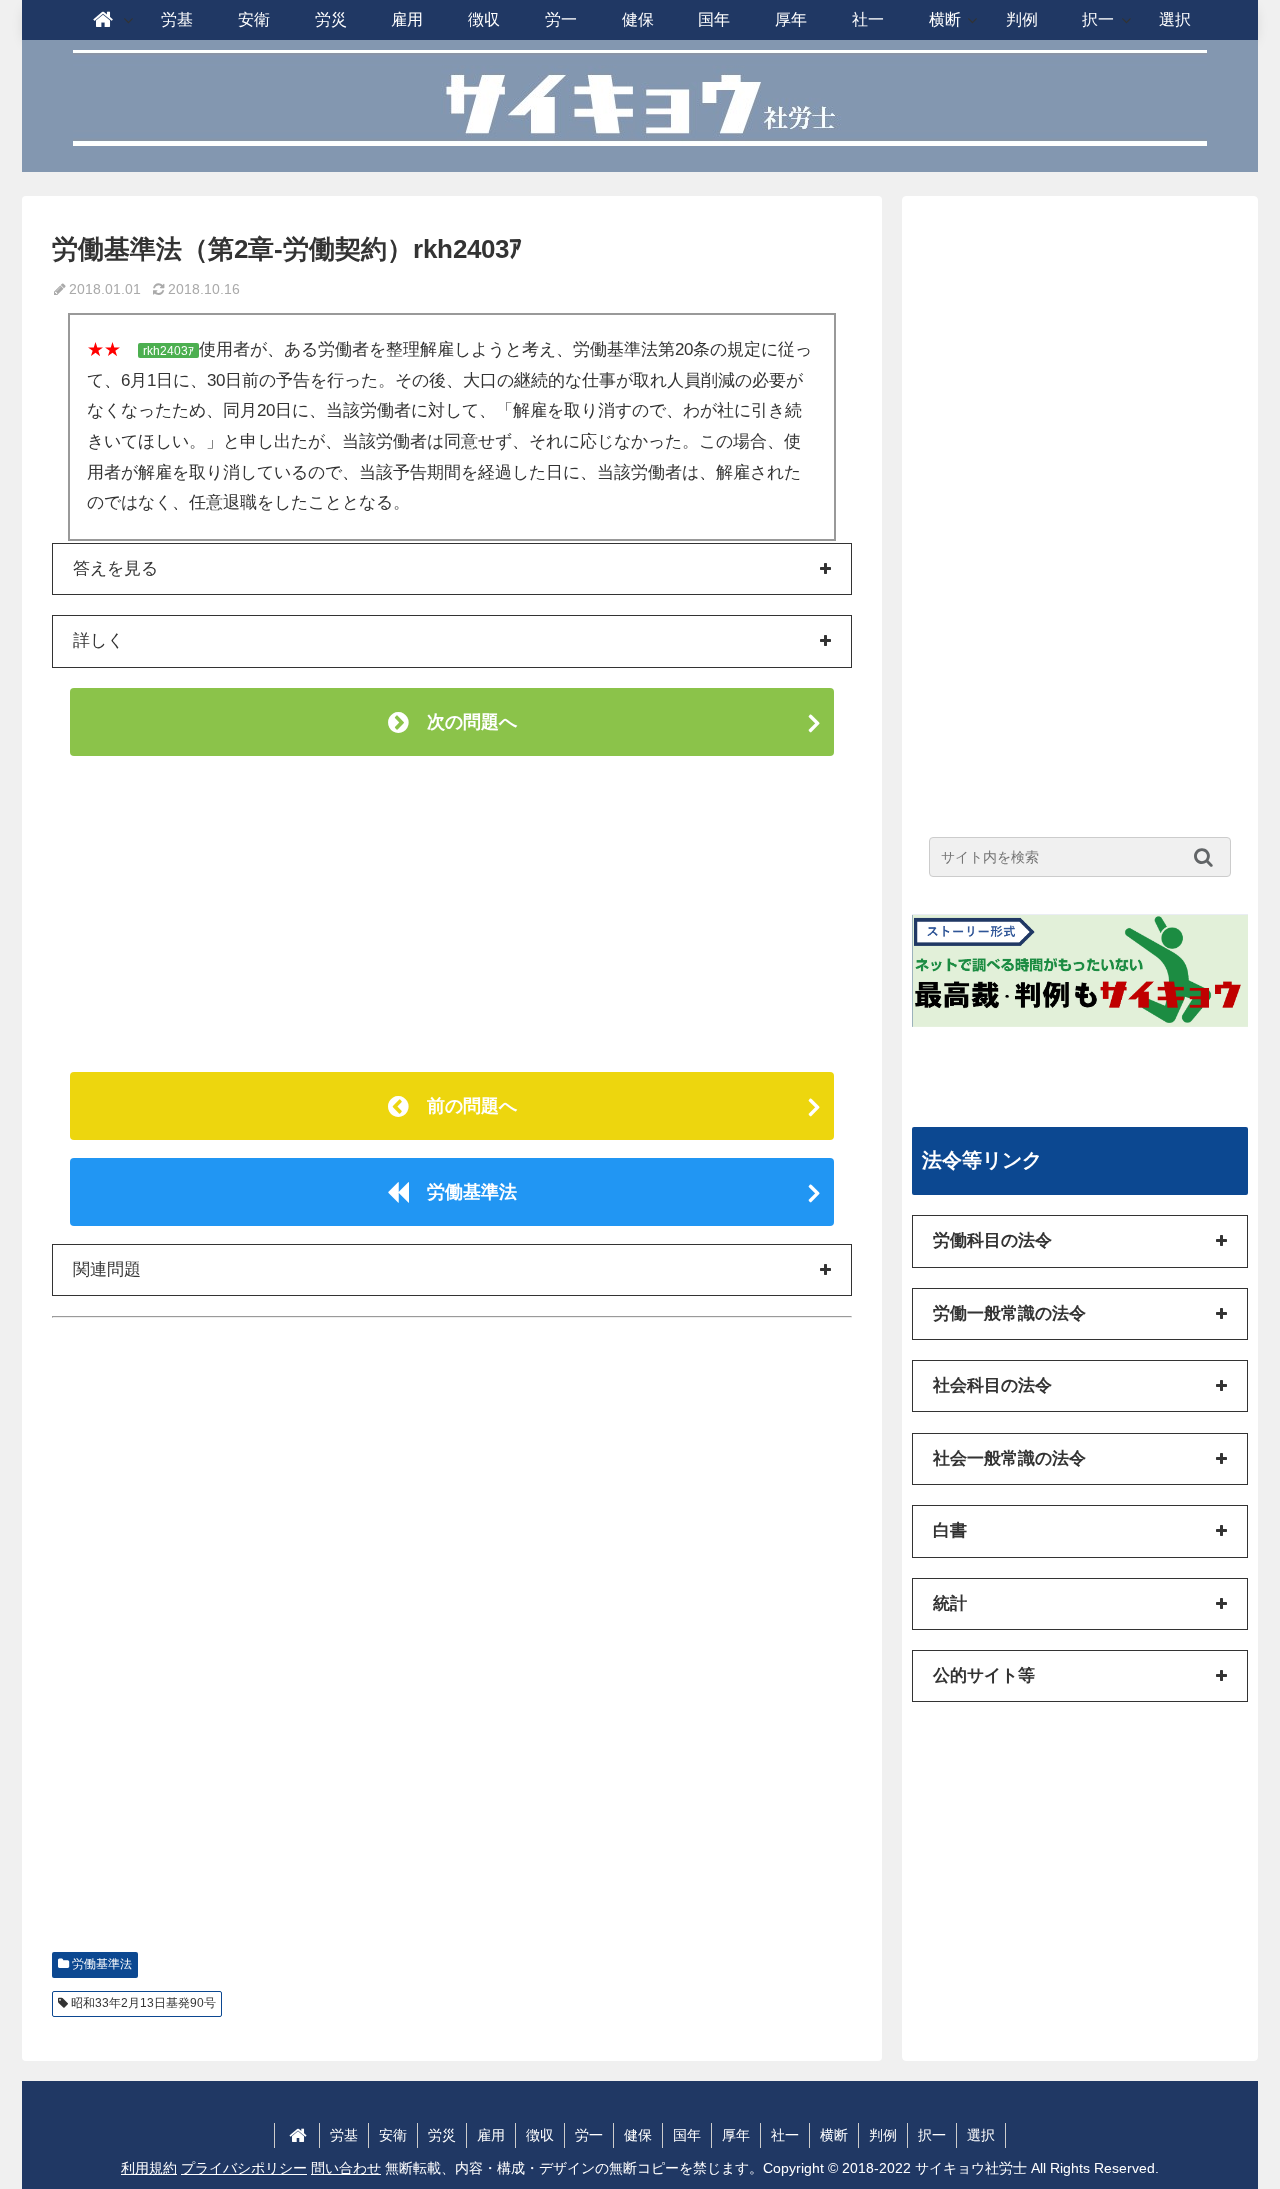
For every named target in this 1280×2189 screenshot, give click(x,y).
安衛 (393, 2135)
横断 (834, 2135)
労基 (344, 2135)
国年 (687, 2135)
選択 (981, 2135)
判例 (883, 2135)
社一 (785, 2135)
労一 (589, 2135)
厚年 (736, 2135)
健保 (638, 2135)
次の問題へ (463, 722)
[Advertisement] (452, 914)
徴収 (540, 2135)
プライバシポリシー (244, 2168)
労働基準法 (463, 1192)
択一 (932, 2135)
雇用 (491, 2135)
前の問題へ (463, 1106)
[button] (1208, 857)
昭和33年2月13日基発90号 (143, 2003)
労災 (442, 2135)
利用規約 (149, 2168)
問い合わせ (346, 2168)
